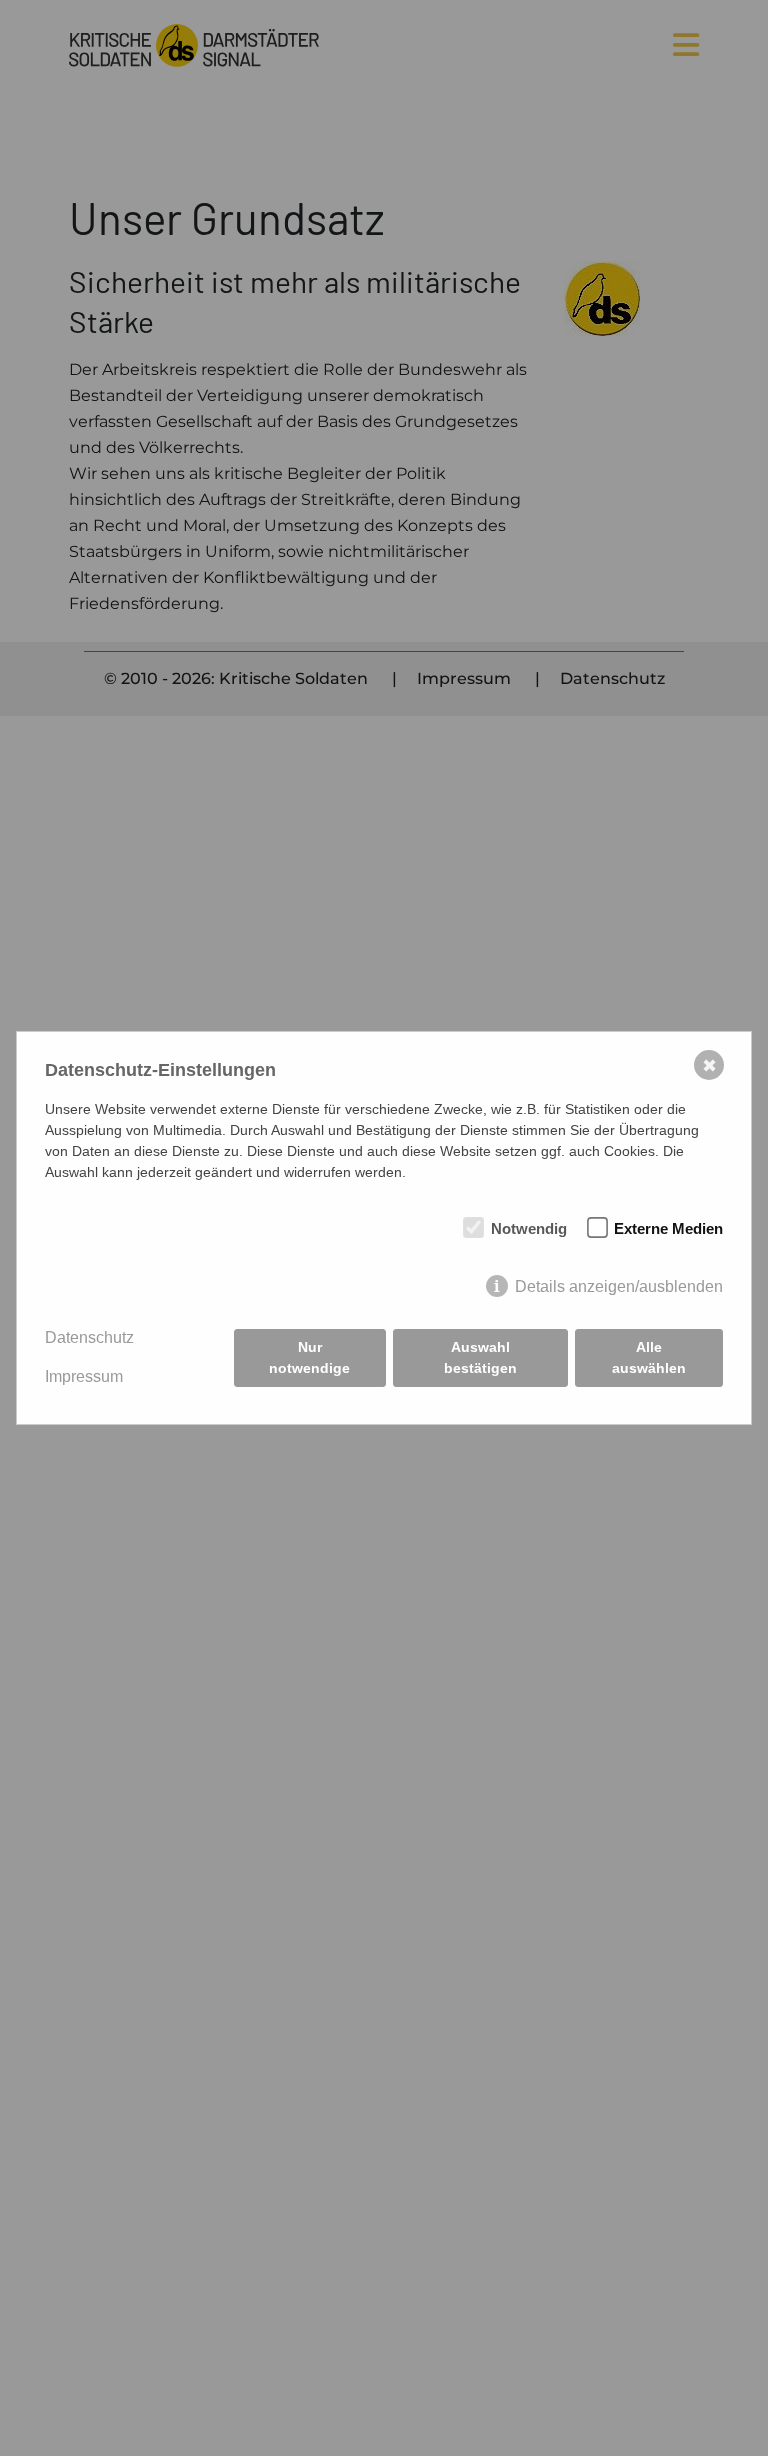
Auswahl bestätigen (480, 1357)
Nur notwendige (309, 1357)
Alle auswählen (649, 1357)
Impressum (84, 1376)
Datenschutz (89, 1337)
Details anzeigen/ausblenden (619, 1286)
